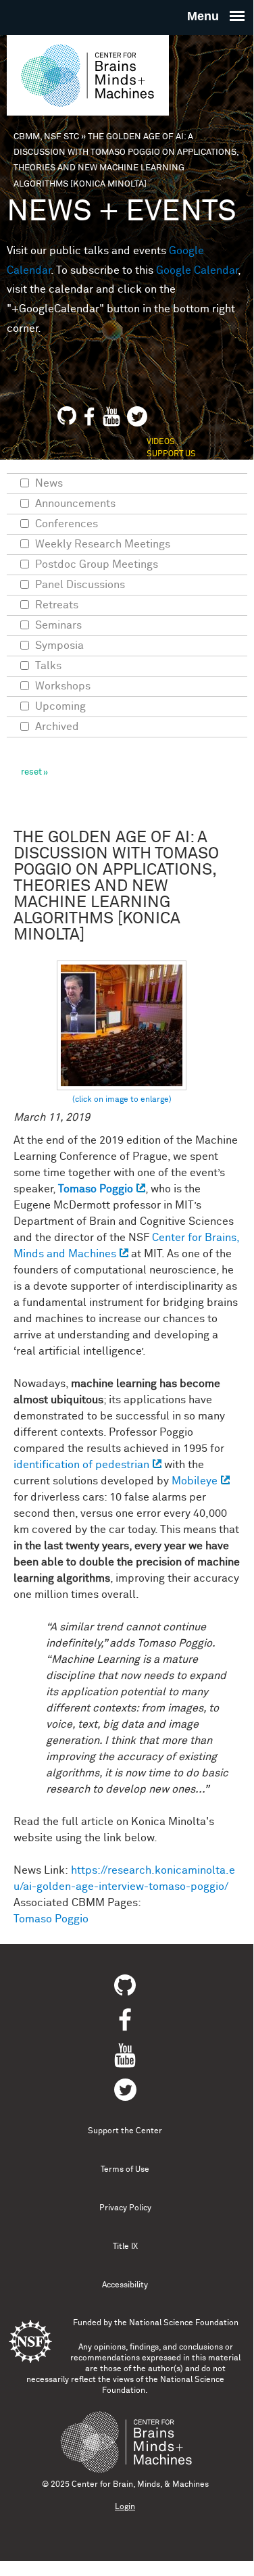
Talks (48, 666)
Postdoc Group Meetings (97, 564)
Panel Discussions (80, 585)
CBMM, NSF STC (46, 137)
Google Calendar (197, 270)
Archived (57, 727)
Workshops (63, 686)
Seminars (58, 625)
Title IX (125, 2247)
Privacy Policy (125, 2208)
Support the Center (125, 2131)
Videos (161, 442)
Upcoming (60, 706)
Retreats (57, 605)
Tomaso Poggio (96, 1189)
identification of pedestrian (81, 1465)
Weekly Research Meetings (103, 544)
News (49, 483)
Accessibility (125, 2285)
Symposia (59, 646)
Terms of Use (125, 2170)
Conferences (67, 524)
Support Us (171, 454)
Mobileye (195, 1481)
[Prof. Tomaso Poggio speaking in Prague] (122, 1033)
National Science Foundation (184, 2323)
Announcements (75, 504)
